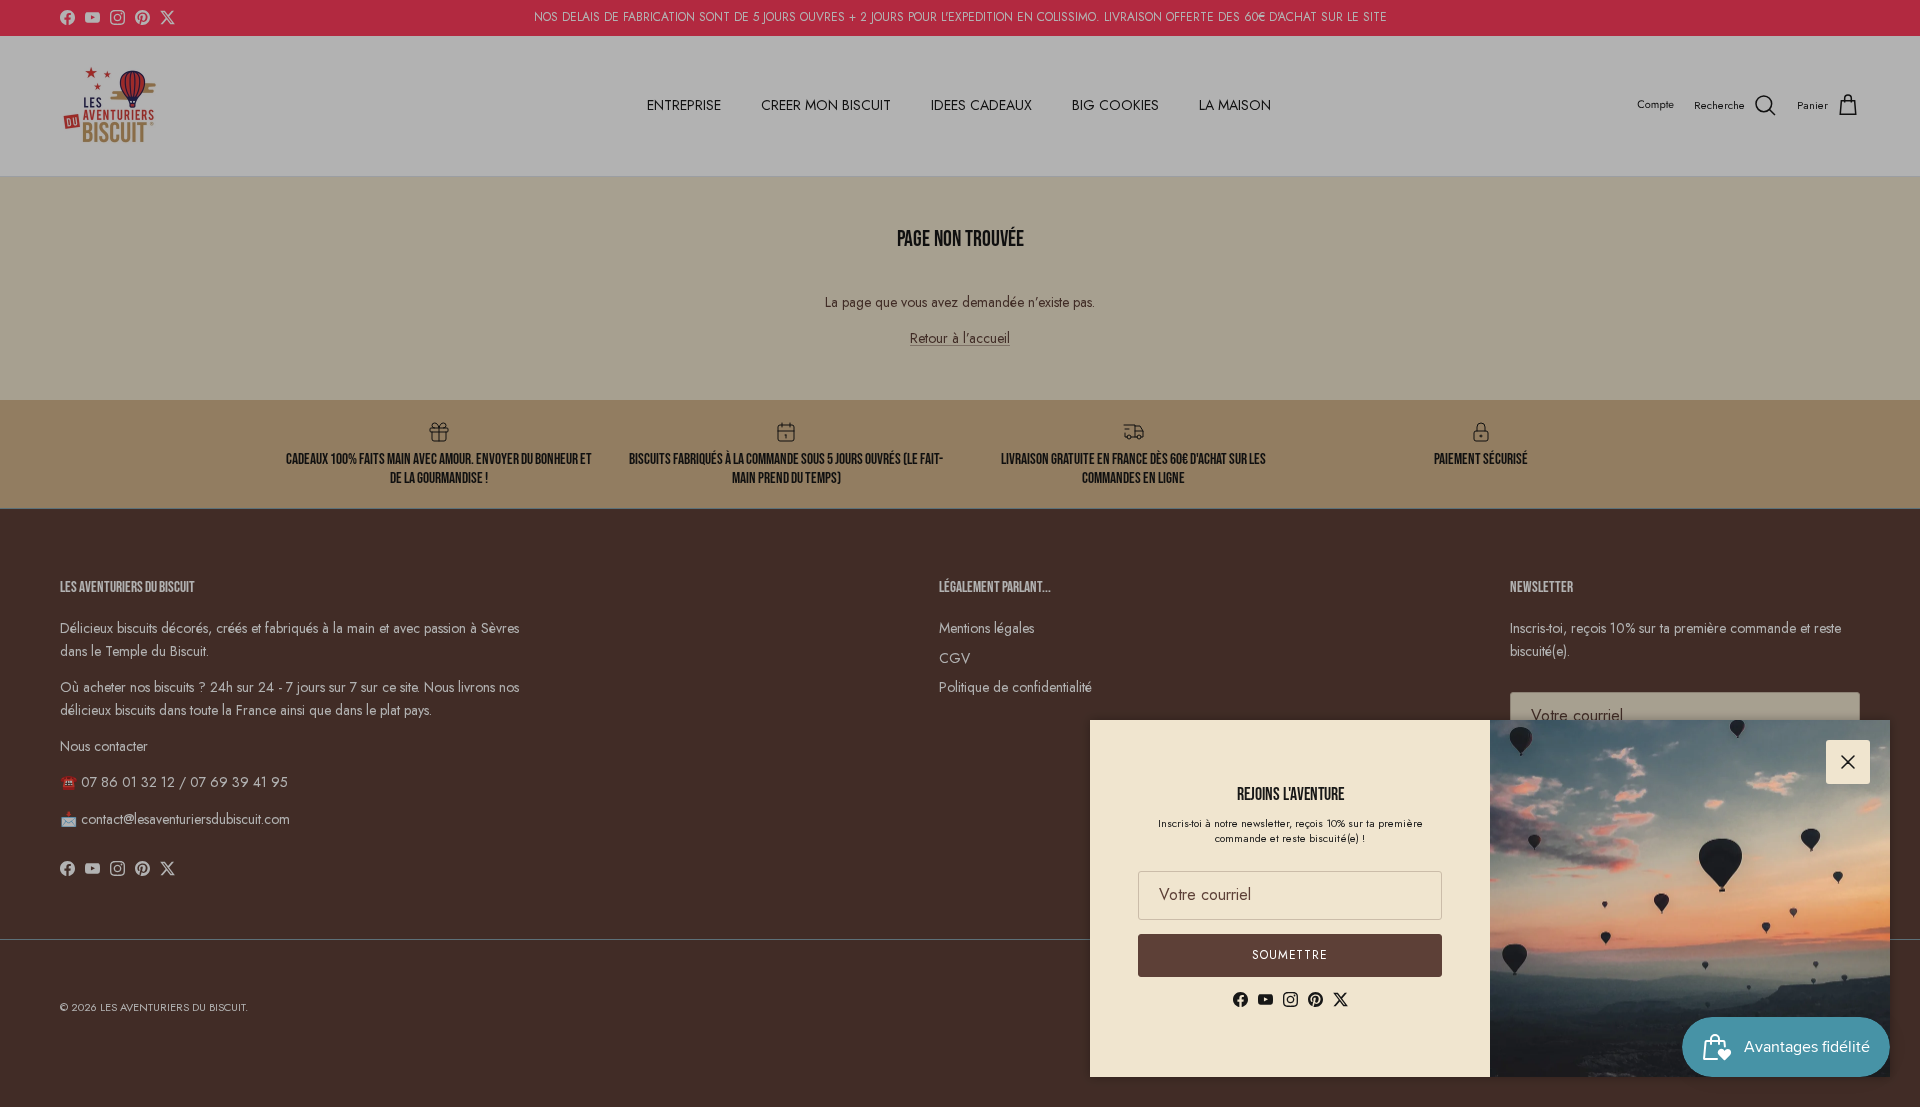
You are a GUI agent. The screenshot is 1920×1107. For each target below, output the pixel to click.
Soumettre (1290, 955)
